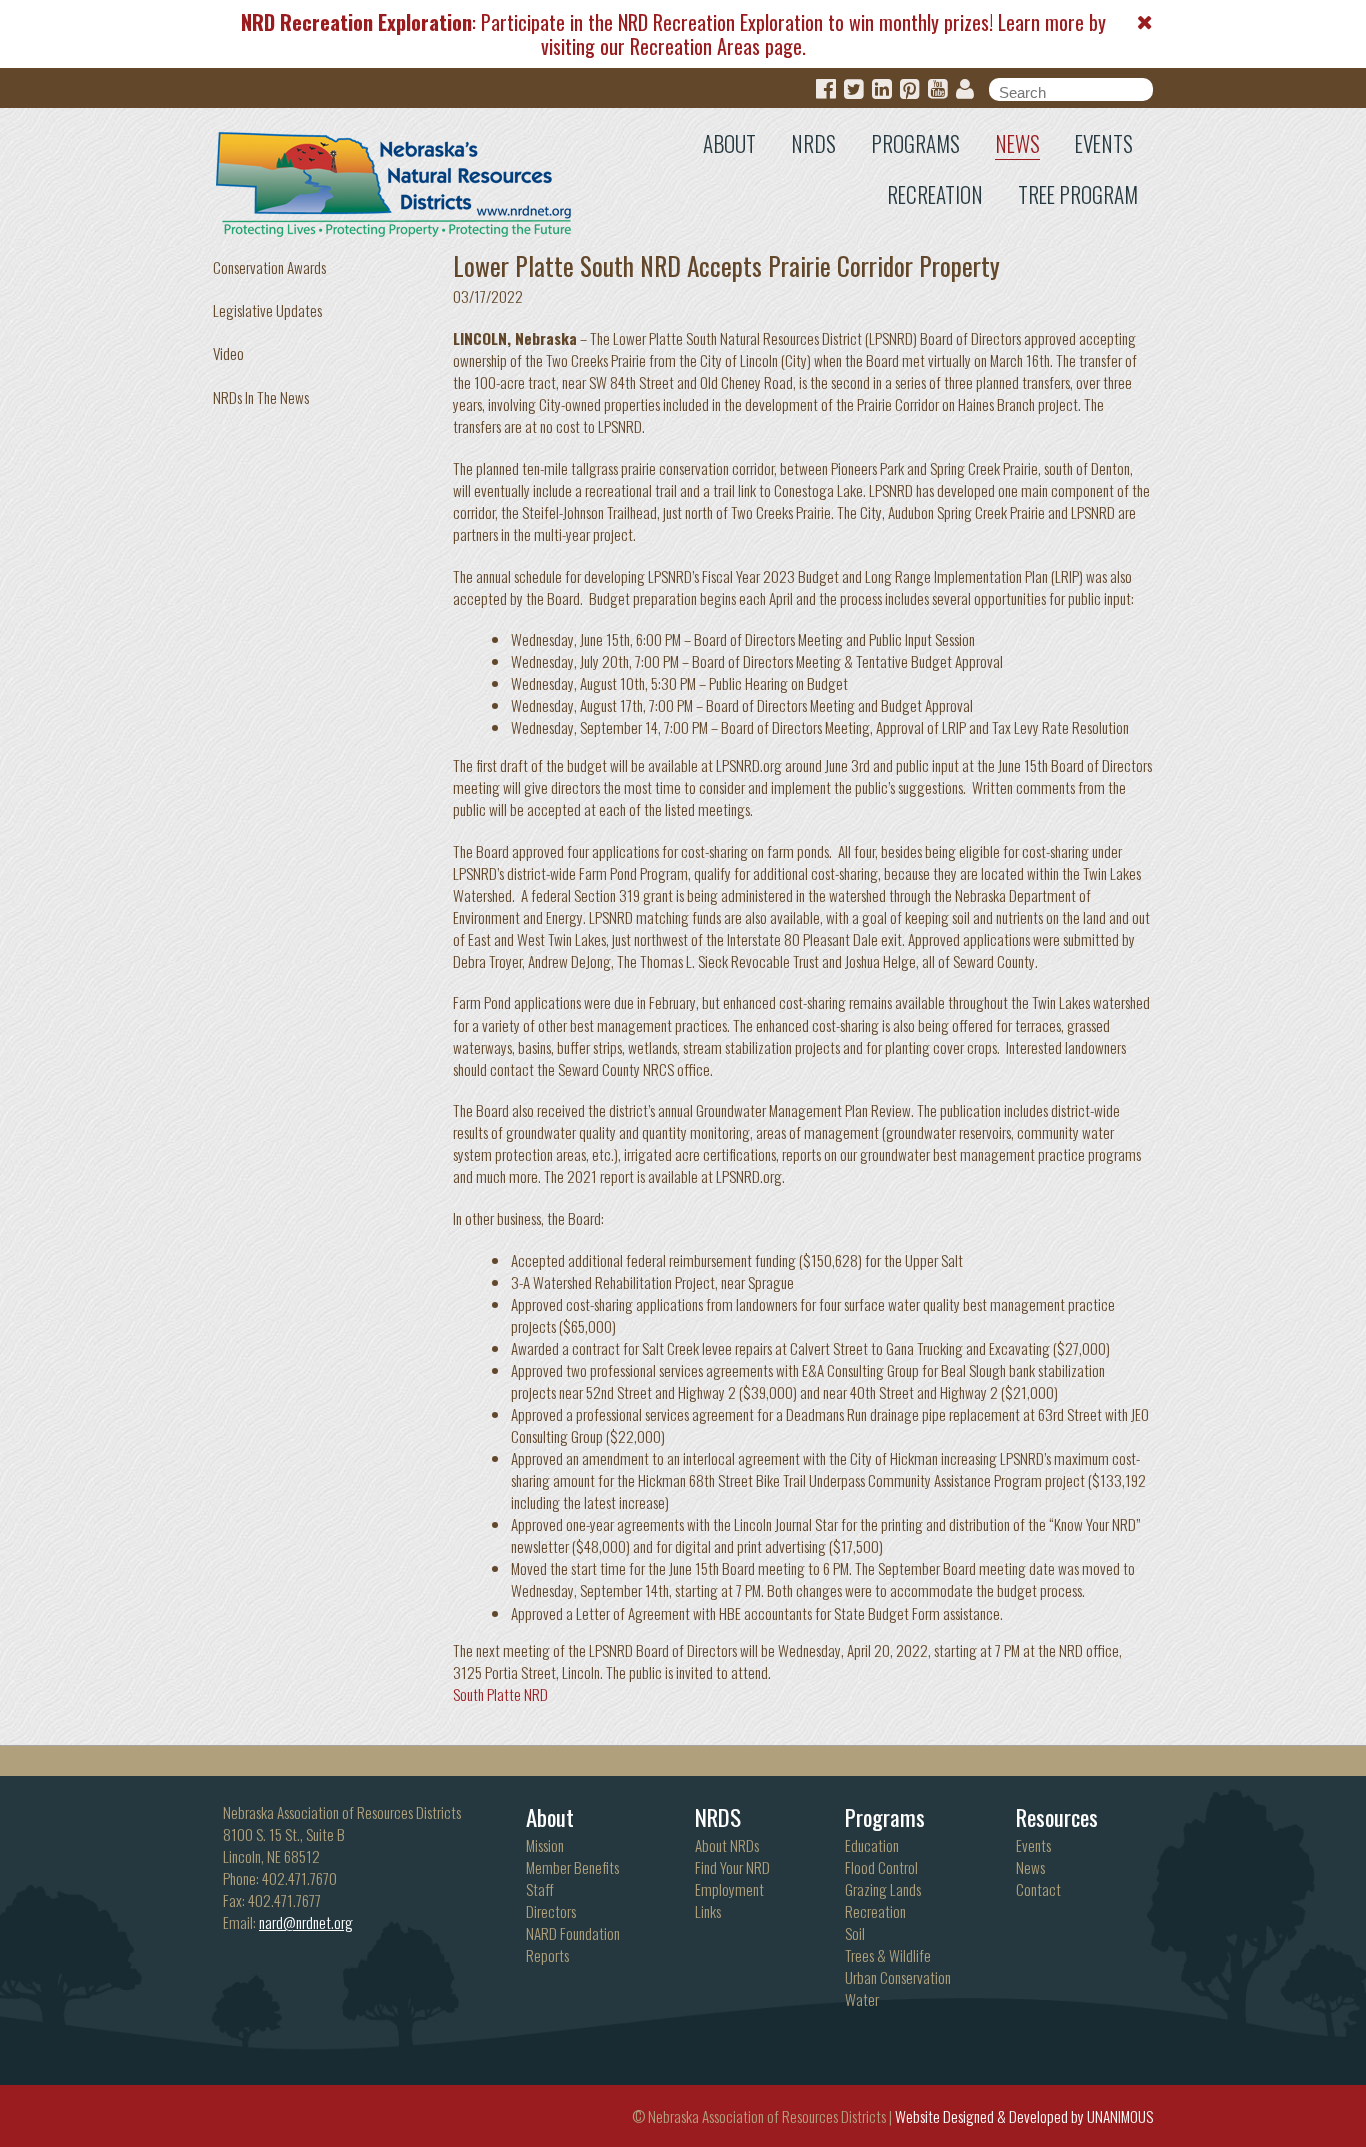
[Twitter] (854, 89)
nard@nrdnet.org (306, 1922)
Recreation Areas (695, 46)
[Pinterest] (910, 89)
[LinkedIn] (882, 89)
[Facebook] (826, 89)
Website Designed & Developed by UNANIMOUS (1024, 2116)
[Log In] (965, 89)
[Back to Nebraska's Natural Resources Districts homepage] (394, 180)
